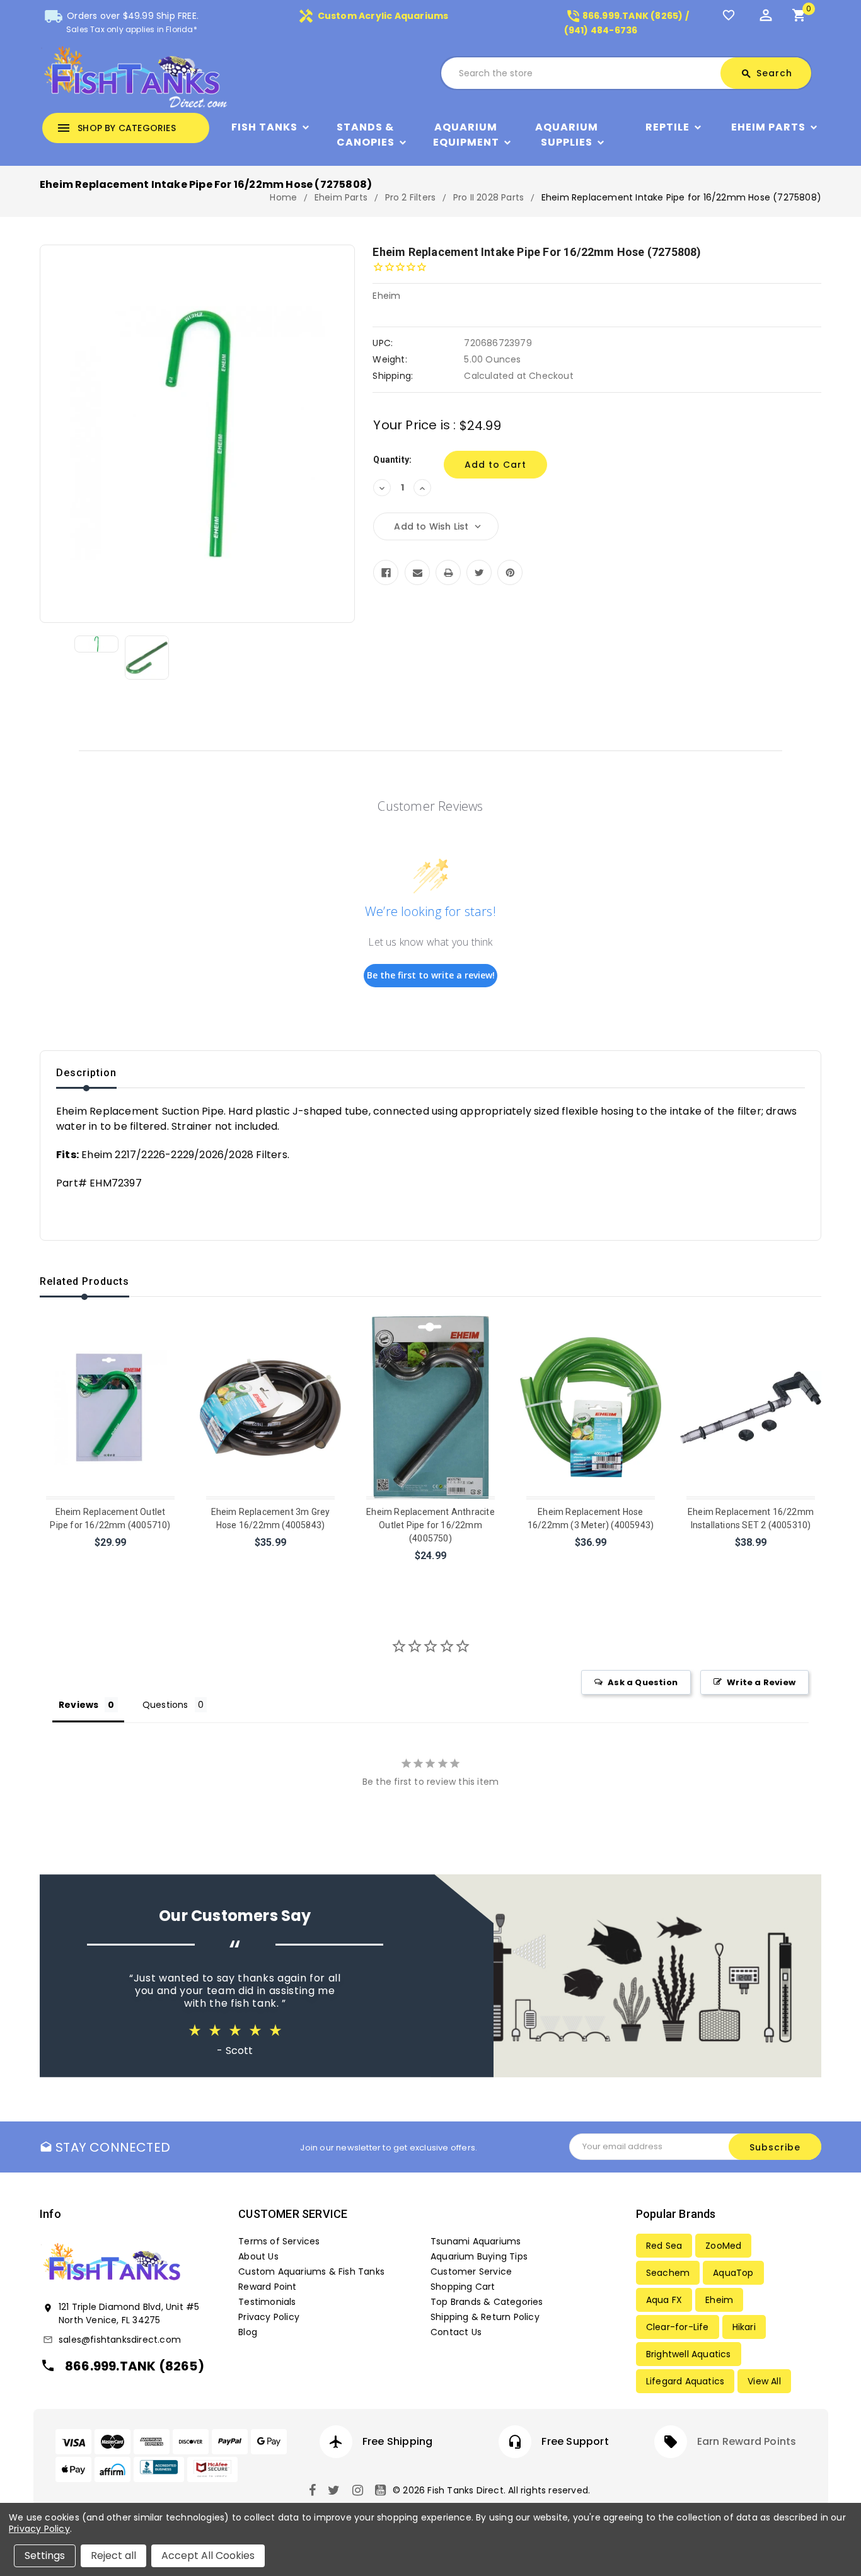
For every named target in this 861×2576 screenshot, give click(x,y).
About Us (258, 2256)
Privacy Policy (269, 2317)
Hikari (744, 2327)
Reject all (113, 2556)
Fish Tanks (264, 127)
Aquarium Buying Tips (479, 2256)
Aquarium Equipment (466, 135)
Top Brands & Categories (487, 2302)
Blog (248, 2332)
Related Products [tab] (84, 1281)
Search (766, 73)
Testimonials (267, 2302)
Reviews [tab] (78, 1705)
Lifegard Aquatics (685, 2381)
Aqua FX (664, 2300)
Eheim (719, 2300)
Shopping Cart (463, 2287)
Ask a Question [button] (643, 1682)
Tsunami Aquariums (476, 2241)
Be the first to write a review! (431, 975)
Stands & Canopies (366, 135)
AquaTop (733, 2273)
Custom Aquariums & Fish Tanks (311, 2271)
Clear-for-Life (678, 2327)
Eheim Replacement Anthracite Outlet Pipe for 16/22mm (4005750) (430, 1525)
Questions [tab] (165, 1705)
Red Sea (664, 2246)
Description (86, 1073)
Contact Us (456, 2332)
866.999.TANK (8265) (135, 2366)
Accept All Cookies (208, 2556)
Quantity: (392, 460)
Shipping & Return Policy (485, 2317)
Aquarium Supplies (567, 135)
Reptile (667, 127)
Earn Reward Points (747, 2441)
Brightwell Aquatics (689, 2354)
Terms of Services (279, 2241)
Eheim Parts (768, 127)
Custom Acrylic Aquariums (373, 16)
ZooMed (723, 2246)
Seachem (668, 2273)
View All (764, 2381)
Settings (45, 2556)
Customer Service (471, 2271)
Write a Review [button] (761, 1682)
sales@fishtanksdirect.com (120, 2340)
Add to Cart (111, 1559)
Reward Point (267, 2287)
